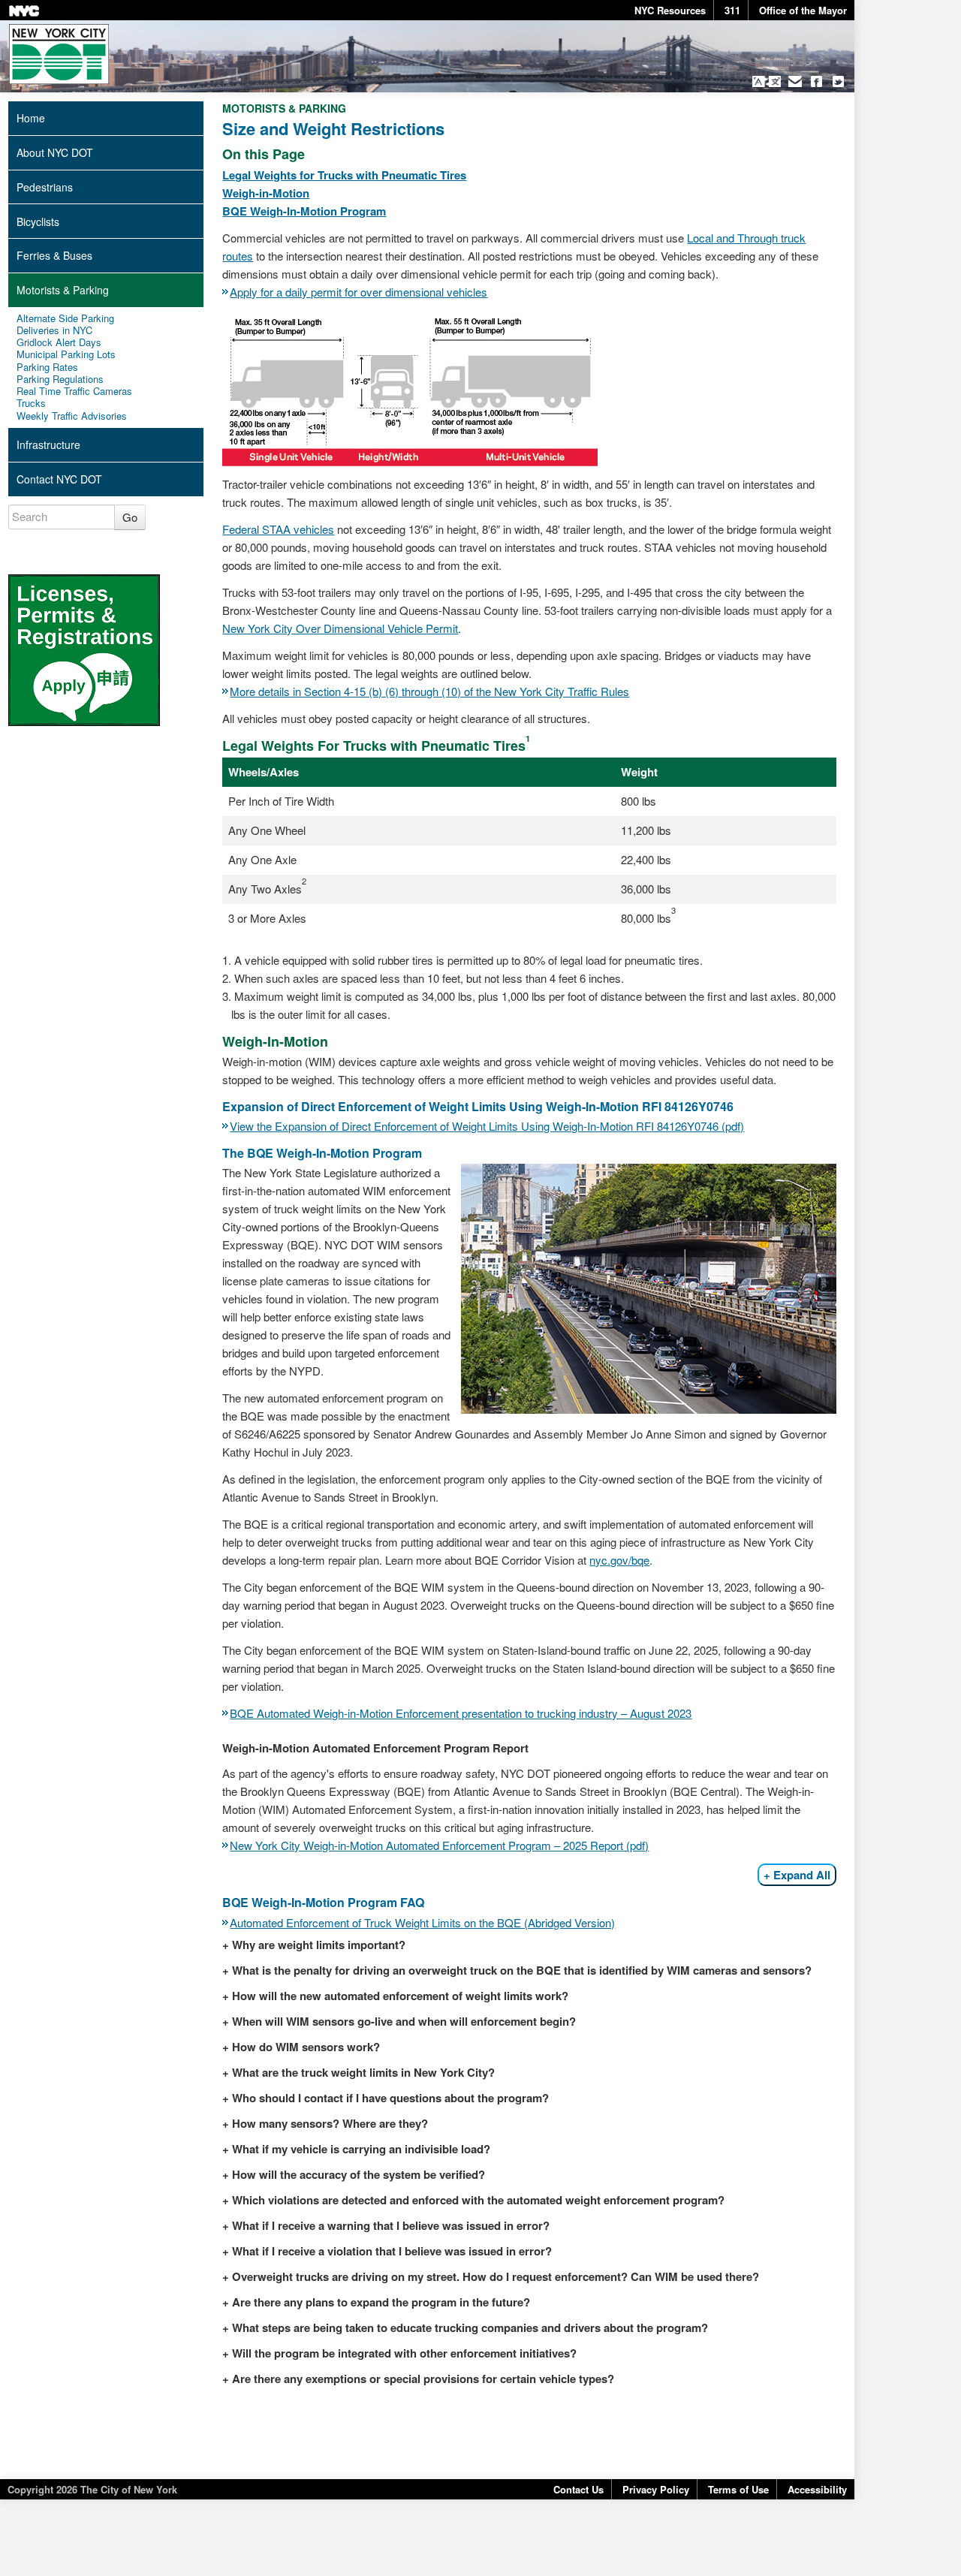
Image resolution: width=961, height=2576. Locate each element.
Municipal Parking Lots (66, 354)
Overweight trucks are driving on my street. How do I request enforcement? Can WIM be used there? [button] (496, 2276)
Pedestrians (45, 187)
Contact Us (578, 2489)
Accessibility (817, 2489)
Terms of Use (738, 2489)
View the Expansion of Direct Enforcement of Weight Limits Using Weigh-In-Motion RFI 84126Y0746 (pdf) (487, 1126)
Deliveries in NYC (54, 330)
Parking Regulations (60, 379)
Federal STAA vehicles (278, 529)
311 (732, 10)
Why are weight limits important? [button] (319, 1945)
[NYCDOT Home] (59, 54)
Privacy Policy (656, 2489)
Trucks (31, 403)
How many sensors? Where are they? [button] (330, 2123)
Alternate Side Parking (65, 318)
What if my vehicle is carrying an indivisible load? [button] (361, 2149)
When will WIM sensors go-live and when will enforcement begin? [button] (404, 2021)
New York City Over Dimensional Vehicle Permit (340, 628)
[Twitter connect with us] (838, 81)
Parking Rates (47, 367)
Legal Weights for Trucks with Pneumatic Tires (344, 175)
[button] (766, 81)
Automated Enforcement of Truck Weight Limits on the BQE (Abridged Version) (422, 1922)
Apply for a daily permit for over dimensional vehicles (358, 292)
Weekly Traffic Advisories (72, 416)
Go (130, 517)
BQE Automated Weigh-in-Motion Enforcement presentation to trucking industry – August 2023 (461, 1713)
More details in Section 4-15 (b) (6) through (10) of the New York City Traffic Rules (429, 691)
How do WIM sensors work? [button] (306, 2047)
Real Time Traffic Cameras (74, 391)
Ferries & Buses (54, 255)
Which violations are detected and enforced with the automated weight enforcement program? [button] (478, 2200)
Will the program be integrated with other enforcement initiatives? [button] (404, 2353)
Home (31, 118)
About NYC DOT (55, 152)
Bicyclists (38, 221)
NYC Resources (670, 10)
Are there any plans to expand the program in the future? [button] (381, 2302)
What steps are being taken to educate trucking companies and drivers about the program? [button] (470, 2327)
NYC (24, 11)
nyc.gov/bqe (619, 1560)
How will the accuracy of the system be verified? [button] (358, 2174)
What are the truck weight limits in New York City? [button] (363, 2072)
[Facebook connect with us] (816, 81)
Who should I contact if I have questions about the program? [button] (390, 2098)
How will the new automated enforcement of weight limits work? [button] (400, 1996)
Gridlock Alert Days (59, 342)
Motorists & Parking (63, 290)
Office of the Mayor (803, 10)
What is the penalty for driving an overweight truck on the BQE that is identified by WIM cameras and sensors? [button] (522, 1970)
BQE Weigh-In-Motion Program (304, 211)
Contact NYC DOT (59, 479)
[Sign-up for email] (795, 81)
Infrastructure (48, 444)
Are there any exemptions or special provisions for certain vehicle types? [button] (423, 2379)
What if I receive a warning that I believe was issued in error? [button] (391, 2225)
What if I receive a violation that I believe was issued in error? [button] (392, 2251)
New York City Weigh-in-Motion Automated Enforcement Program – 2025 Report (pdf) (439, 1845)
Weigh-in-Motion (266, 193)
